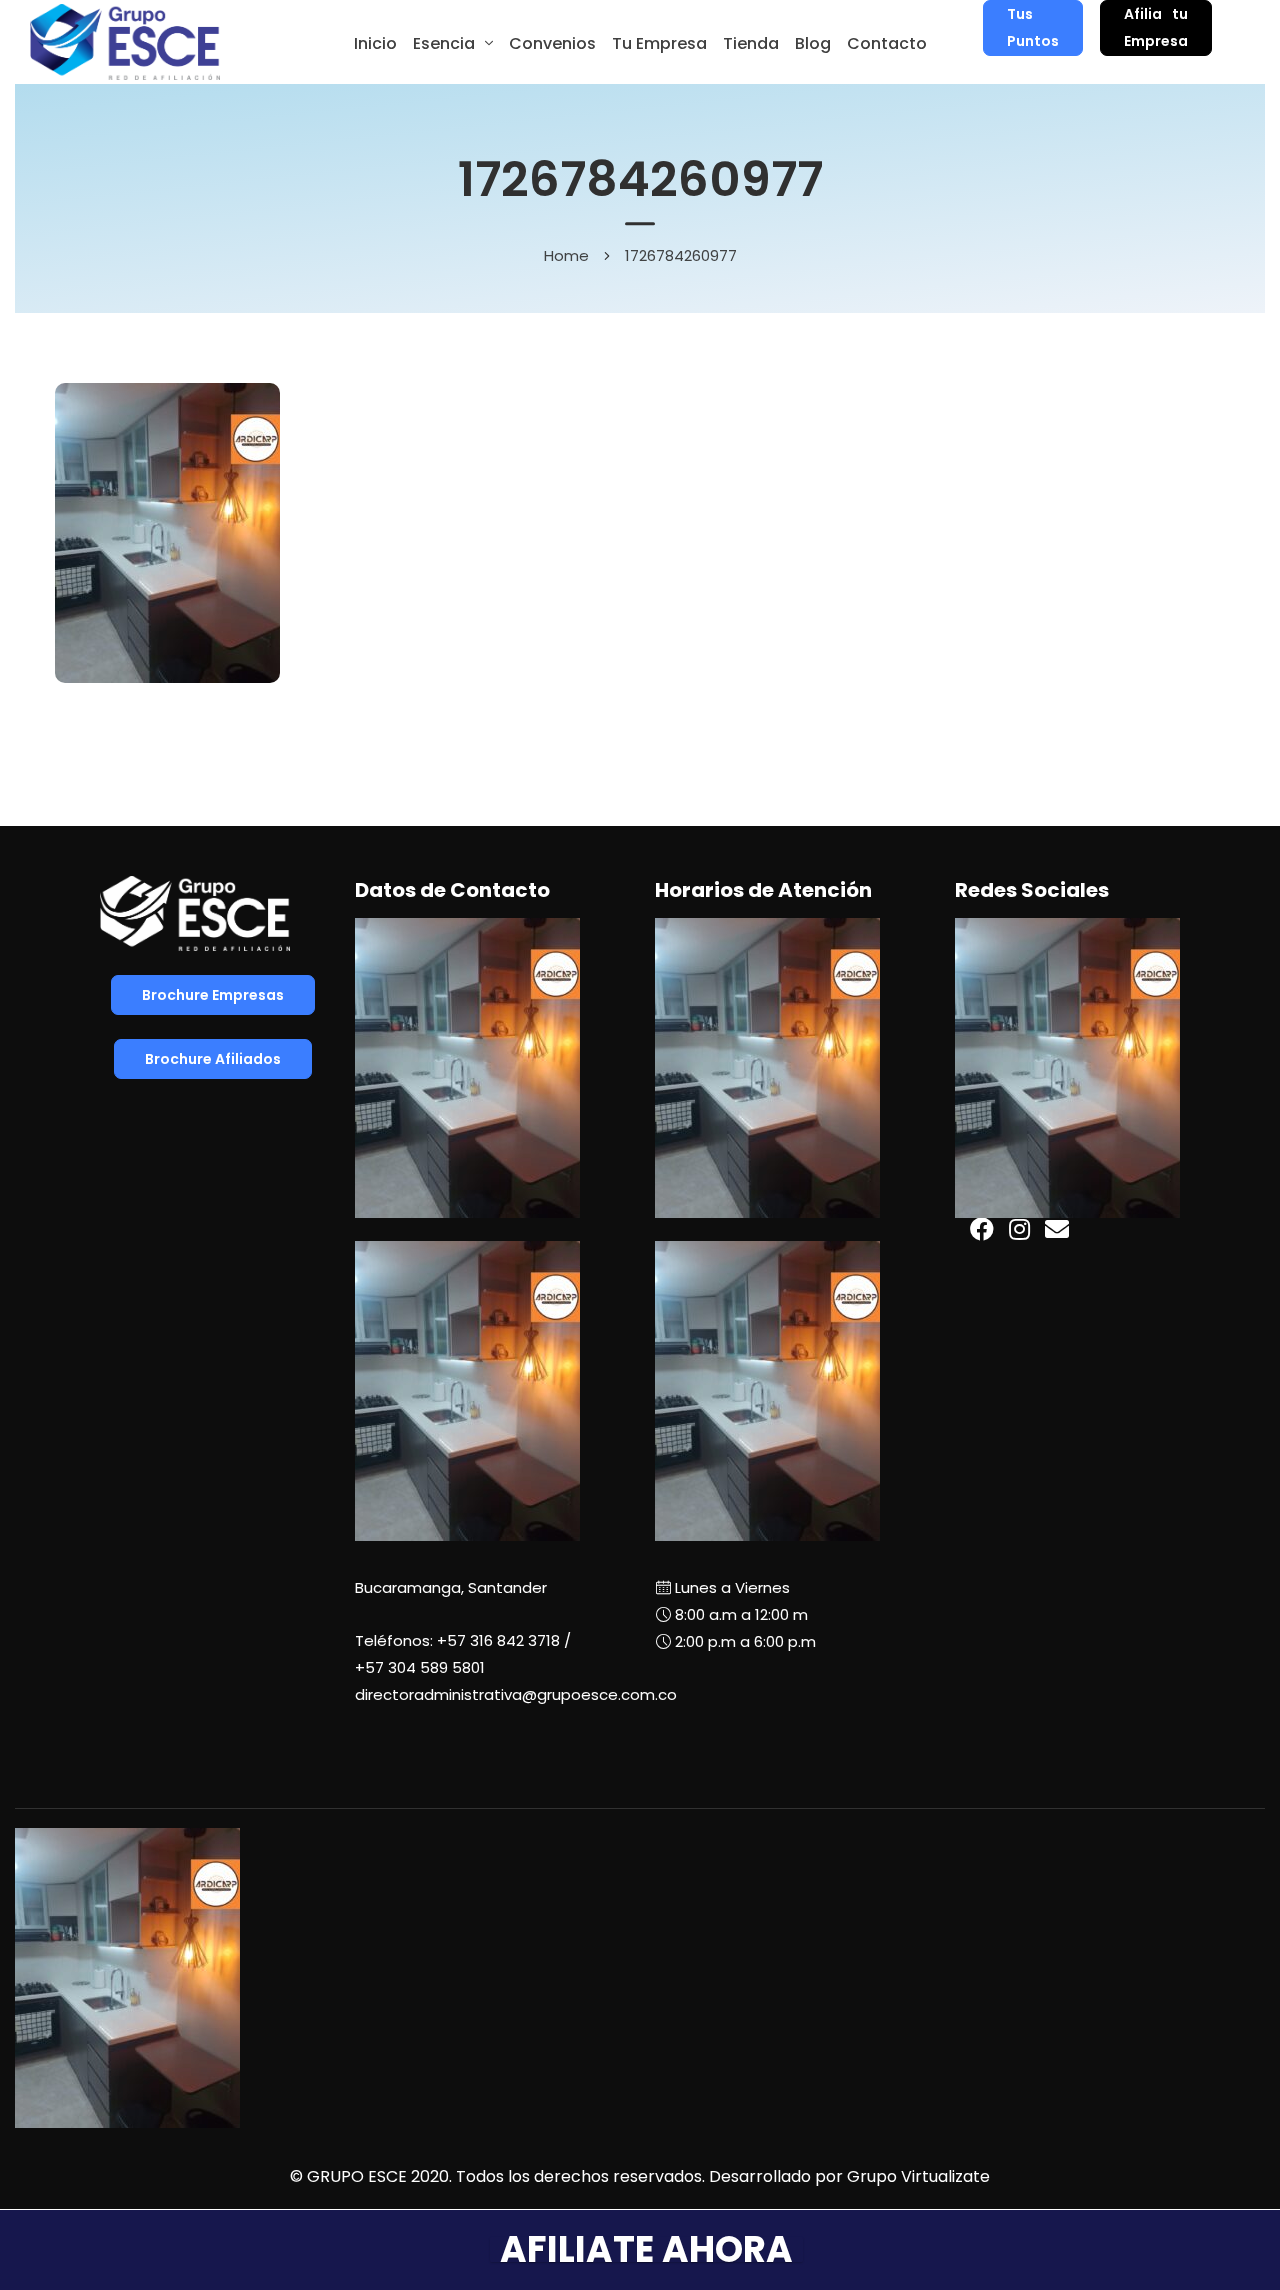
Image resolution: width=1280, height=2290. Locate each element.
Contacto (887, 43)
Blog (813, 43)
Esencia (444, 43)
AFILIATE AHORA (646, 2249)
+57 (420, 1667)
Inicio (375, 43)
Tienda (751, 43)
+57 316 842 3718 (498, 1640)
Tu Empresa (659, 43)
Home (566, 255)
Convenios (552, 43)
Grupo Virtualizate (918, 2176)
